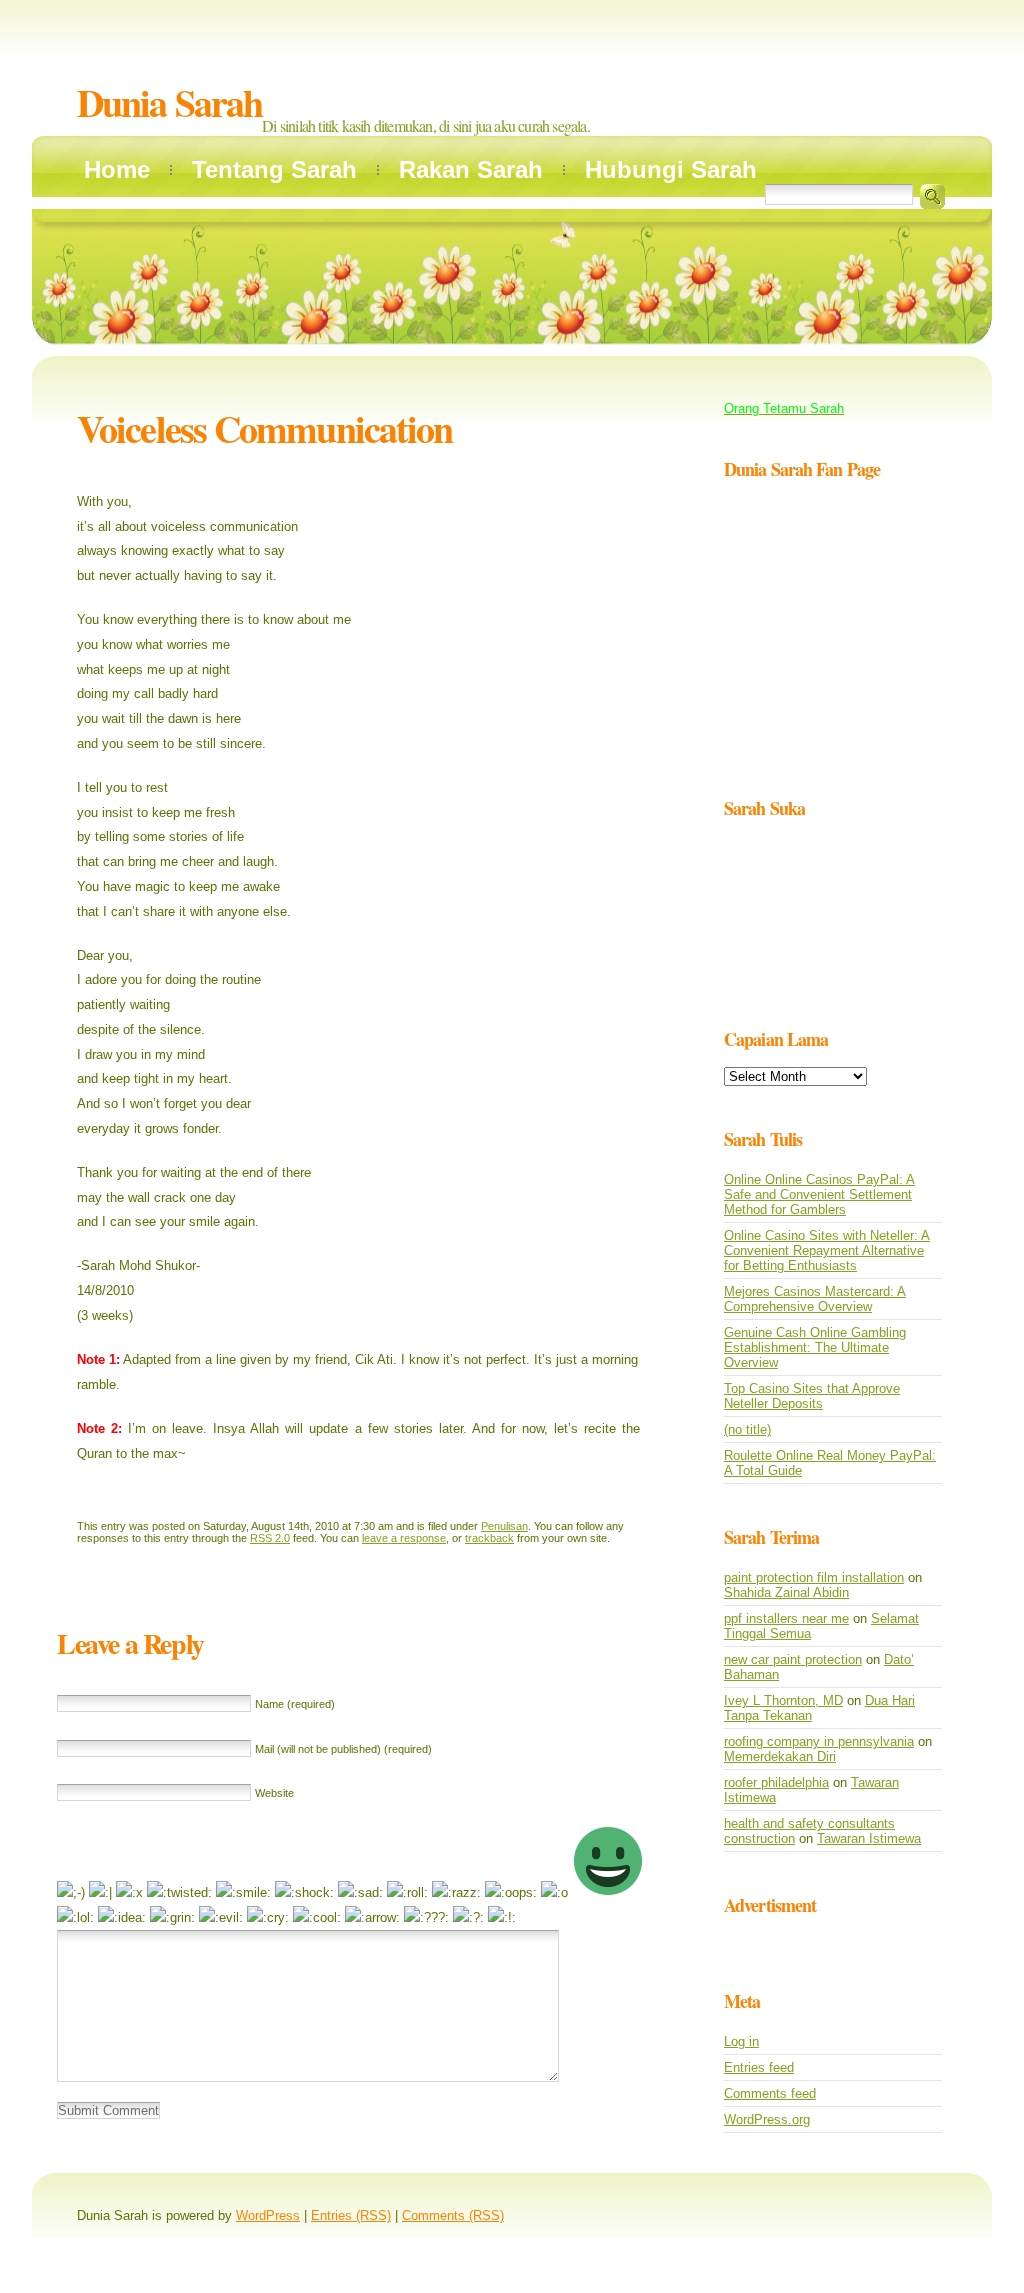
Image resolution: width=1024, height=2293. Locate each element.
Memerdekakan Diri (780, 1756)
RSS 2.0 (270, 1538)
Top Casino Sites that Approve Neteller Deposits (812, 1396)
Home (117, 169)
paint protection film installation (814, 1577)
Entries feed (759, 2067)
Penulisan (504, 1526)
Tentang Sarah (274, 169)
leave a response (404, 1538)
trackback (489, 1538)
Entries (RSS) (351, 2215)
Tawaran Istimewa (869, 1838)
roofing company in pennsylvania (819, 1741)
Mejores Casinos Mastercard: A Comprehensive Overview (815, 1299)
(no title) (747, 1429)
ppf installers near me (786, 1618)
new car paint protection (793, 1659)
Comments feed (770, 2093)
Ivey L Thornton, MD (783, 1700)
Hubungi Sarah (671, 169)
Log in (741, 2041)
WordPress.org (767, 2119)
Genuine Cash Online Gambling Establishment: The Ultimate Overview (815, 1347)
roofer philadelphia (776, 1782)
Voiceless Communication (264, 428)
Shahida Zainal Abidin (786, 1592)
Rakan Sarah (471, 169)
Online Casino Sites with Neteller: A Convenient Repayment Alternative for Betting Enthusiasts (827, 1250)
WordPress (268, 2215)
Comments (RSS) (453, 2215)
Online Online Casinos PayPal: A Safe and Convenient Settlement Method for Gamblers (819, 1194)
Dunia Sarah (169, 102)
